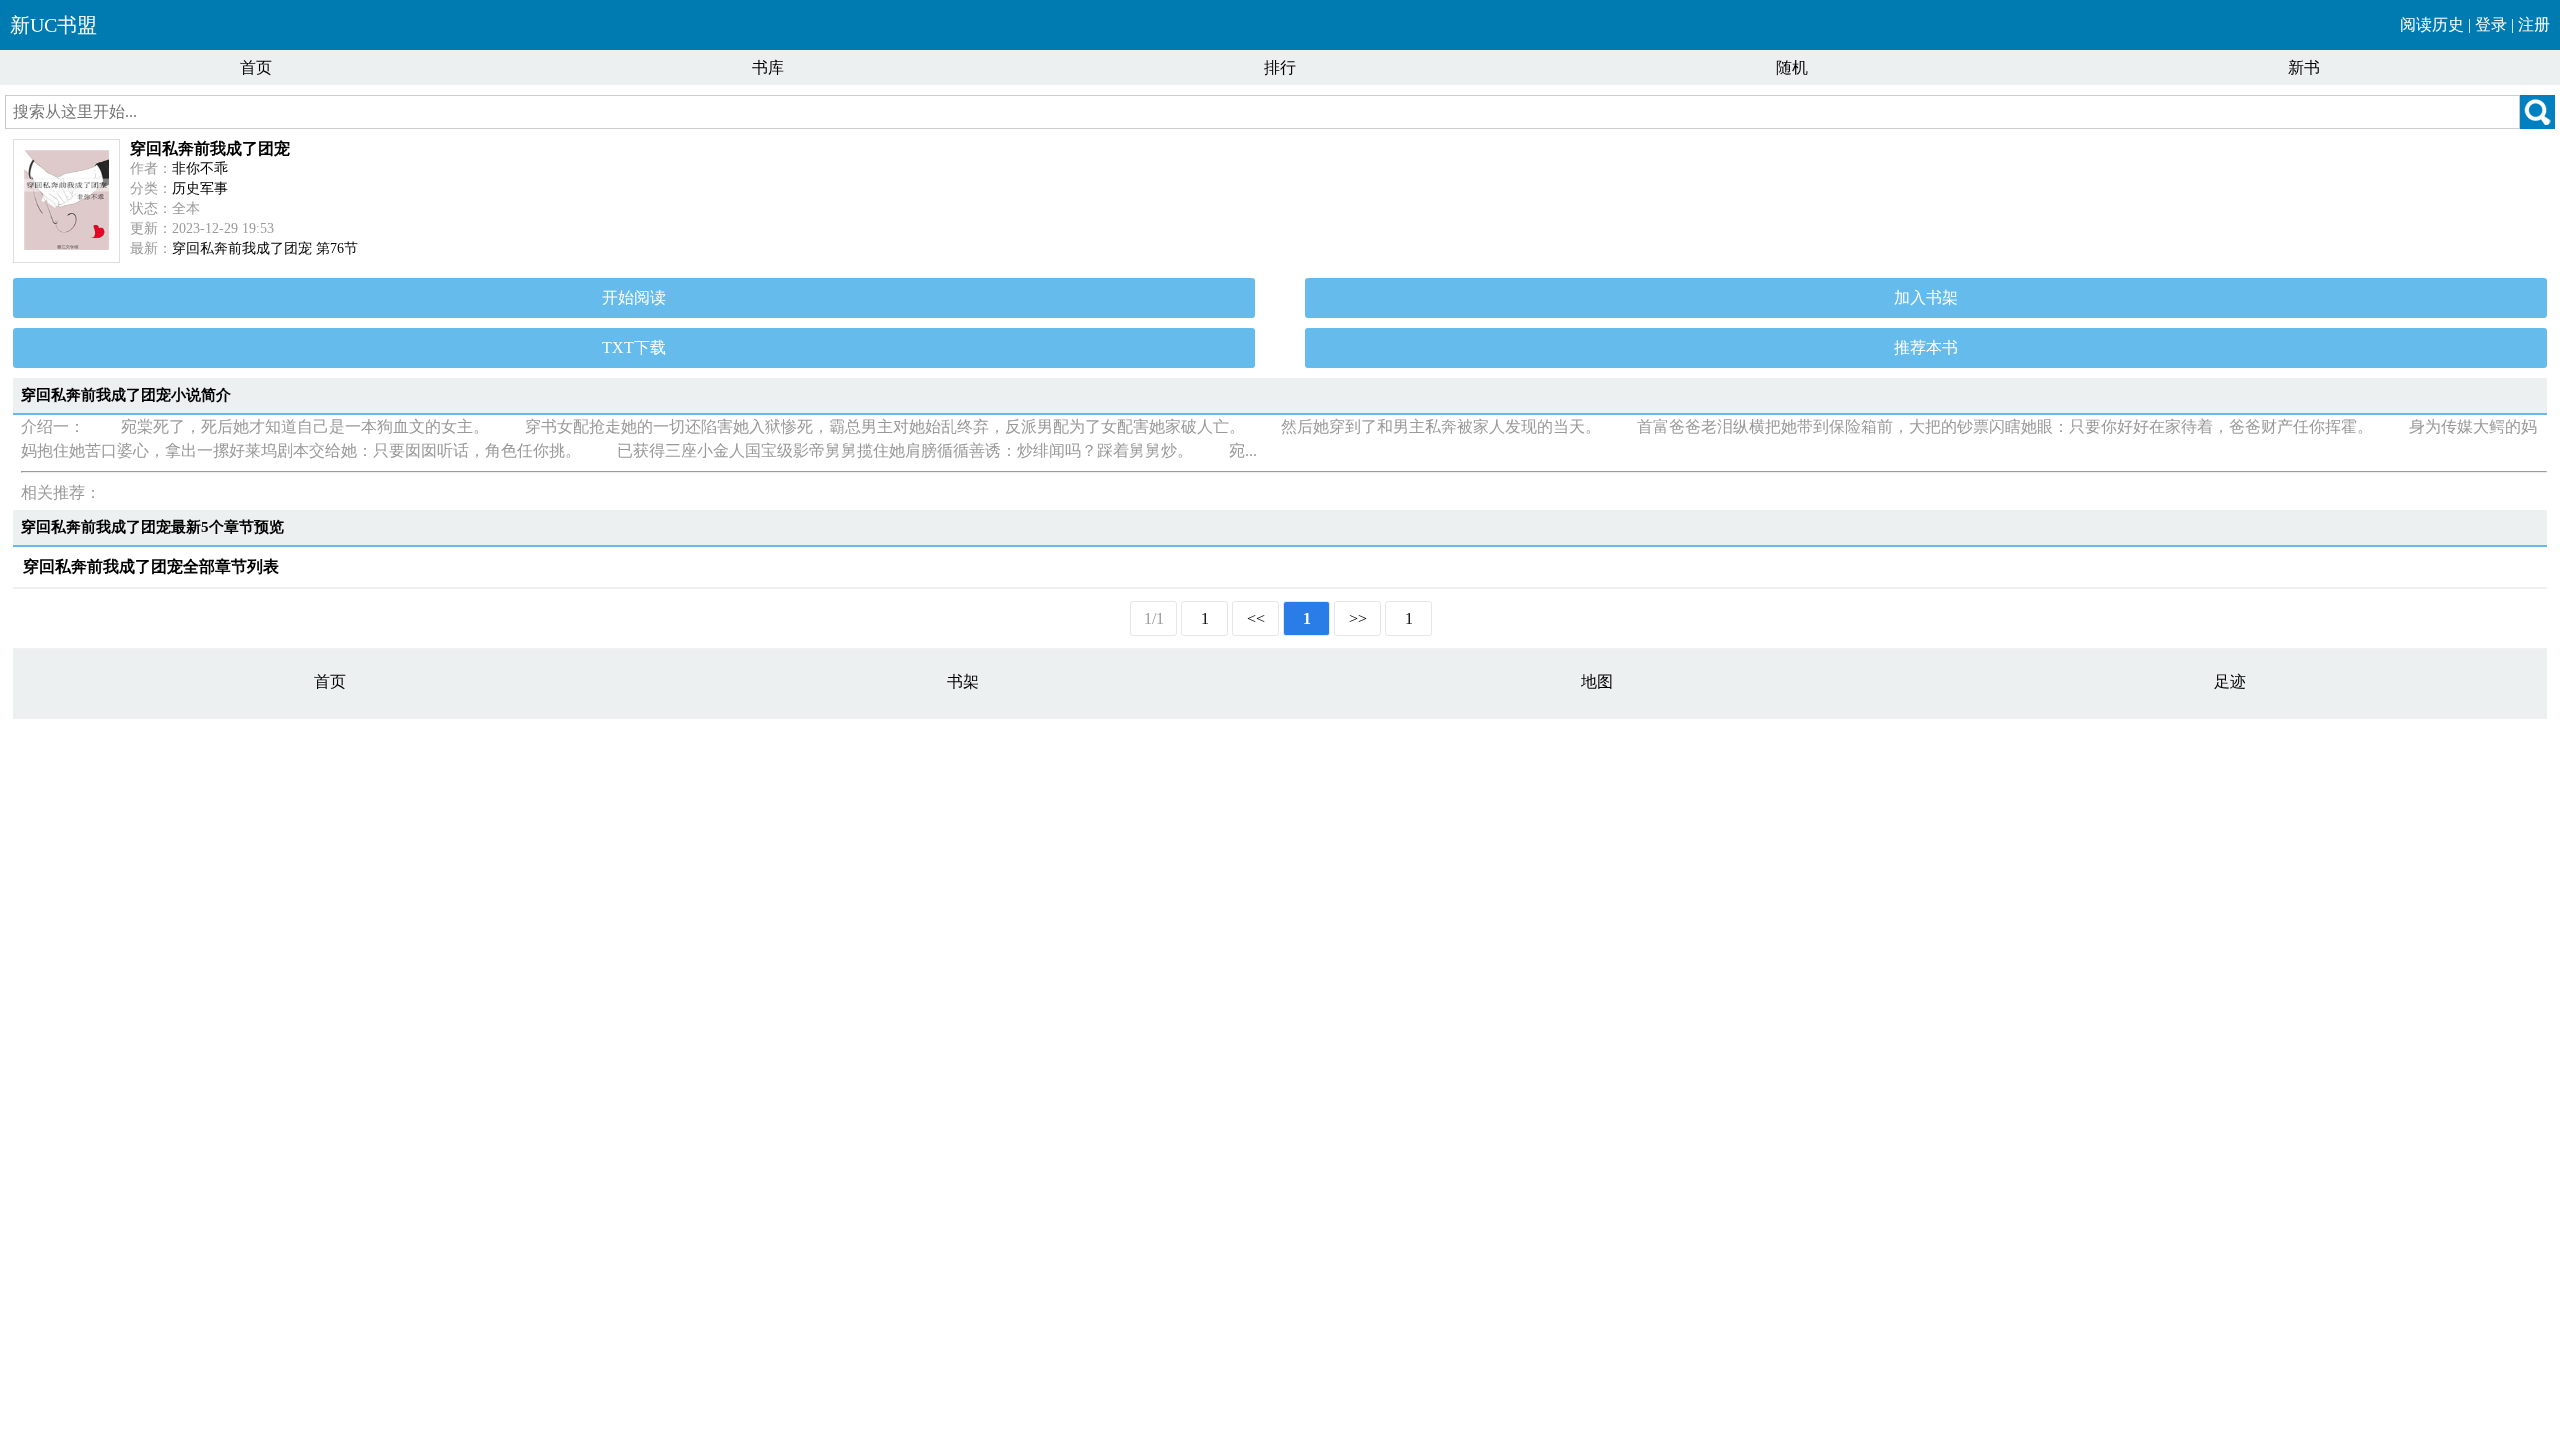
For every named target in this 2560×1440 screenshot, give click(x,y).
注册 (2534, 24)
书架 (963, 681)
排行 (1280, 67)
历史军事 (200, 188)
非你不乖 (200, 168)
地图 (1597, 681)
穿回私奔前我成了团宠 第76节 (265, 248)
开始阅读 (634, 297)
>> (1358, 618)
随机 (1792, 67)
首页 (256, 67)
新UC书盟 (53, 25)
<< (1256, 618)
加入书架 (1926, 297)
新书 (2304, 67)
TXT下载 (634, 347)
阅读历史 (2432, 24)
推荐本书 (1926, 347)
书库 (768, 67)
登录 (2491, 24)
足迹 (2230, 681)
